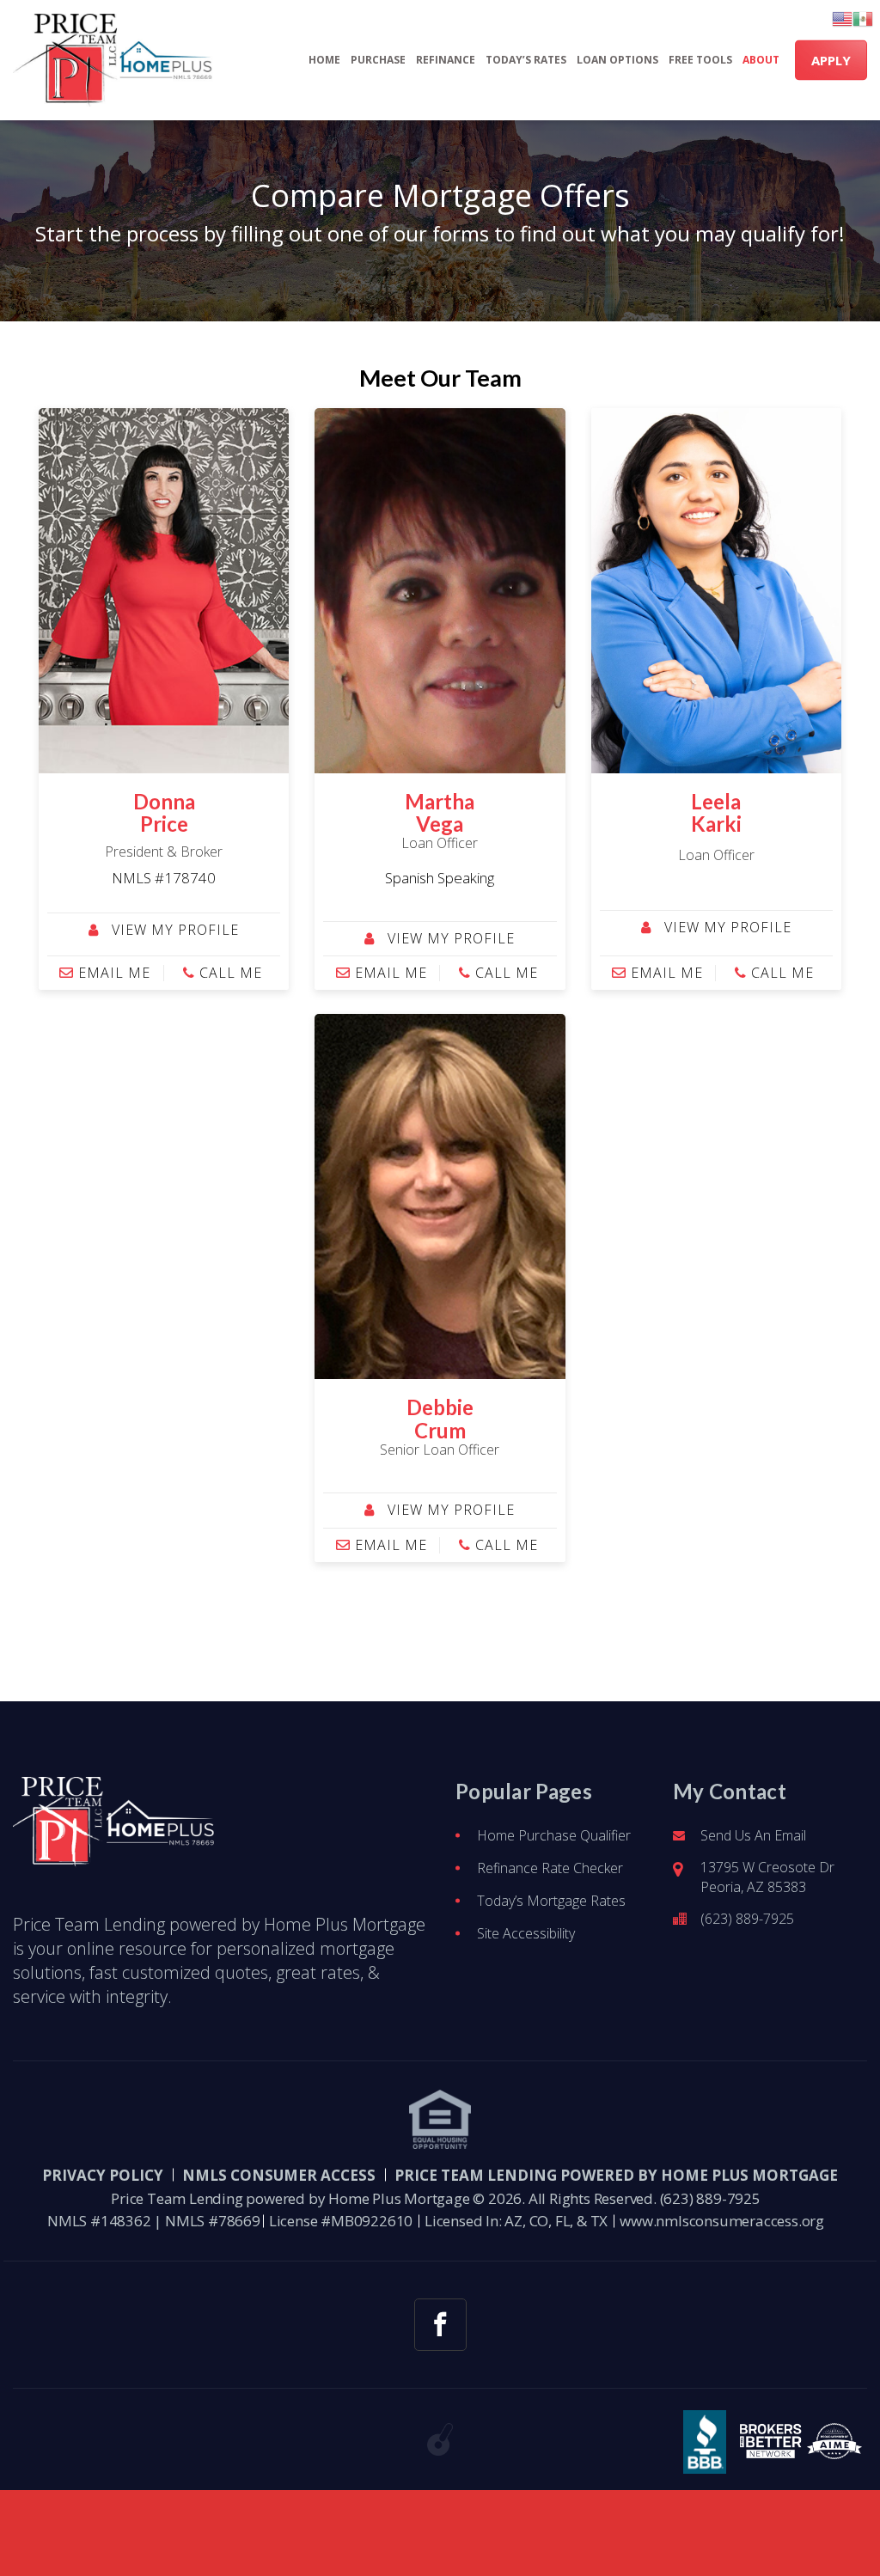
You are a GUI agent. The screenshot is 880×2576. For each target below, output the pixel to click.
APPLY (831, 60)
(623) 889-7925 (747, 1919)
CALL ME (229, 973)
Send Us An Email (753, 1835)
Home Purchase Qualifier (554, 1835)
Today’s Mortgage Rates (551, 1901)
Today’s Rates (526, 60)
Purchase (378, 60)
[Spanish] (863, 19)
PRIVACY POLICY (103, 2175)
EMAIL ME (112, 973)
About (761, 60)
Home (324, 60)
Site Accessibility (526, 1933)
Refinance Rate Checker (550, 1868)
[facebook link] (440, 2325)
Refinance (446, 60)
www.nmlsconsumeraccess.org (722, 2221)
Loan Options (617, 60)
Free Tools (700, 60)
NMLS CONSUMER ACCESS (279, 2175)
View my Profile (173, 930)
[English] (842, 19)
